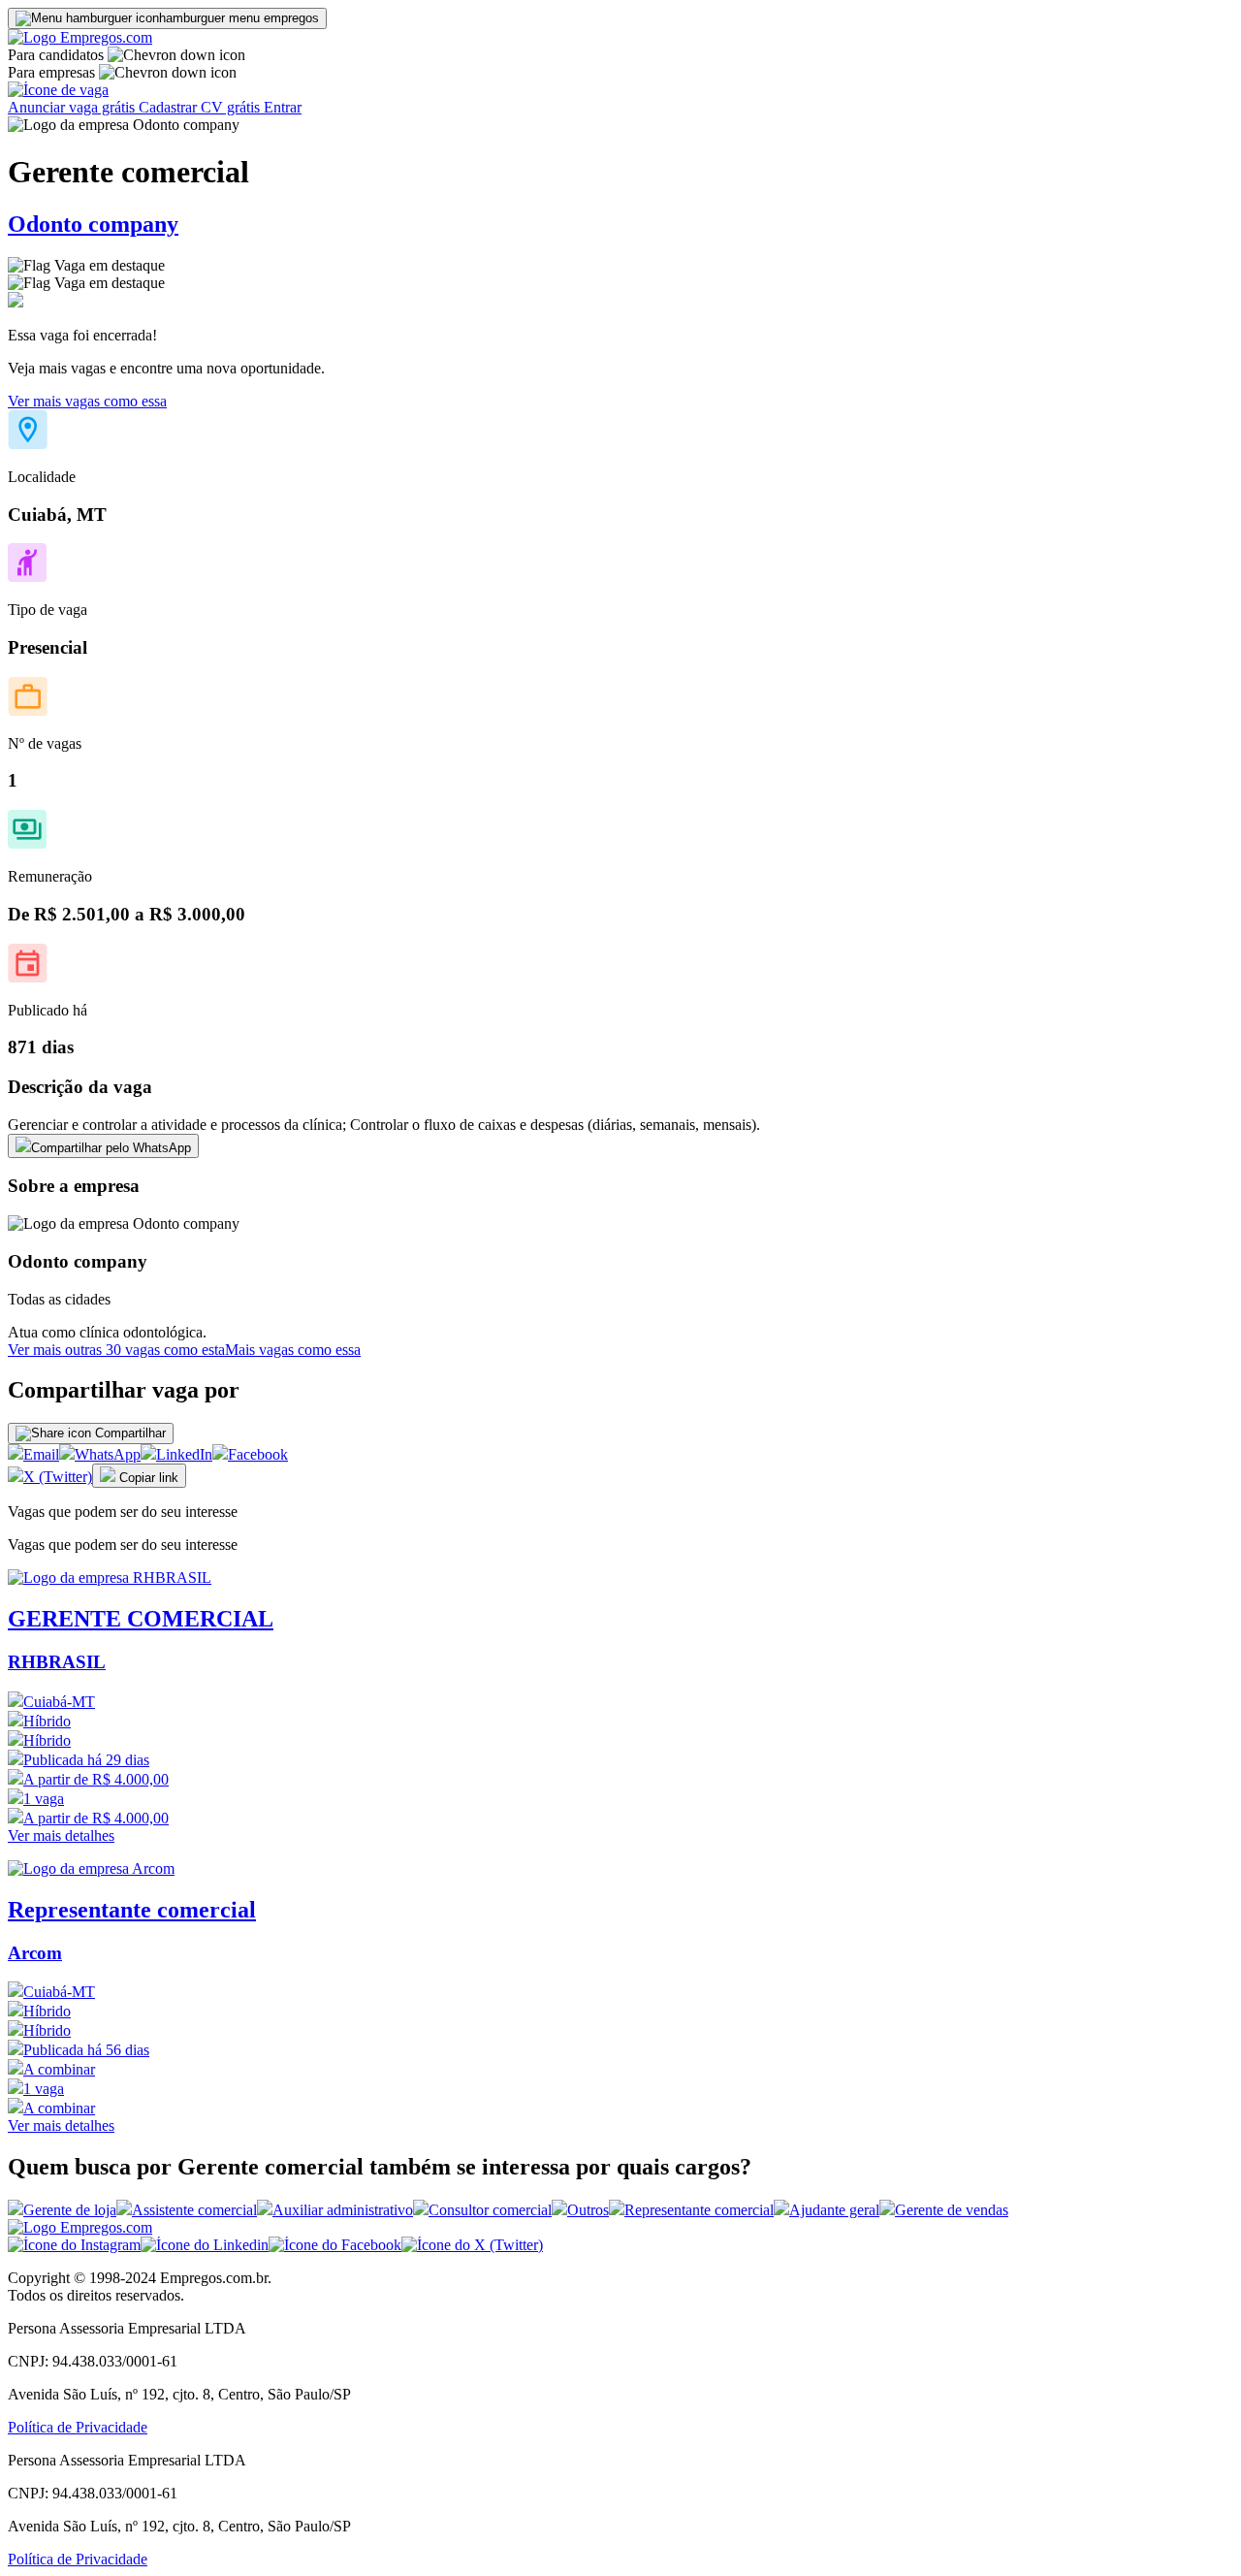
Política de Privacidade (78, 2427)
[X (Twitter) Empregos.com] (472, 2245)
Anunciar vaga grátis (73, 107)
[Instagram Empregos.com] (74, 2245)
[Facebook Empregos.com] (335, 2245)
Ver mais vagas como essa (87, 401)
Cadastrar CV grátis (201, 107)
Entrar (283, 107)
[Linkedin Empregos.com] (205, 2245)
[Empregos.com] (80, 37)
